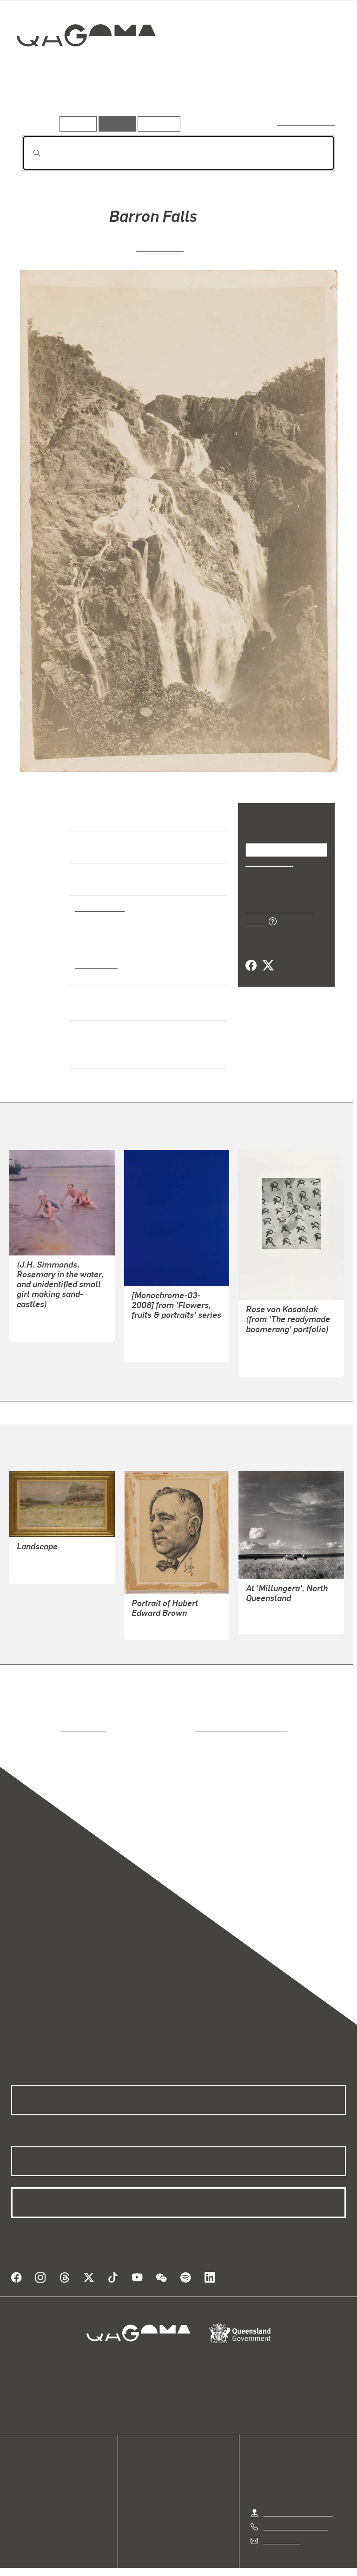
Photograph (95, 964)
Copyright (200, 2570)
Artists (87, 102)
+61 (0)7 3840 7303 (296, 2515)
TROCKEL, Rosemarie (281, 1352)
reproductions (45, 1728)
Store (20, 2487)
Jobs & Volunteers (100, 2570)
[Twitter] (268, 955)
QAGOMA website (40, 2476)
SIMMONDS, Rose (46, 1318)
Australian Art (99, 907)
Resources (157, 123)
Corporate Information (267, 2570)
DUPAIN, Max (268, 1621)
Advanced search (307, 122)
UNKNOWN (160, 247)
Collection (87, 65)
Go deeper (135, 102)
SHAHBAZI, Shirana (164, 1338)
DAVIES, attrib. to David (55, 1560)
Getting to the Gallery (298, 2501)
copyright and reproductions (202, 1728)
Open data (28, 2465)
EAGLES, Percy (157, 1627)
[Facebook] (251, 955)
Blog (19, 2498)
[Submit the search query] (29, 153)
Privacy (157, 2570)
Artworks (42, 102)
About (21, 2509)
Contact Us (281, 2529)
